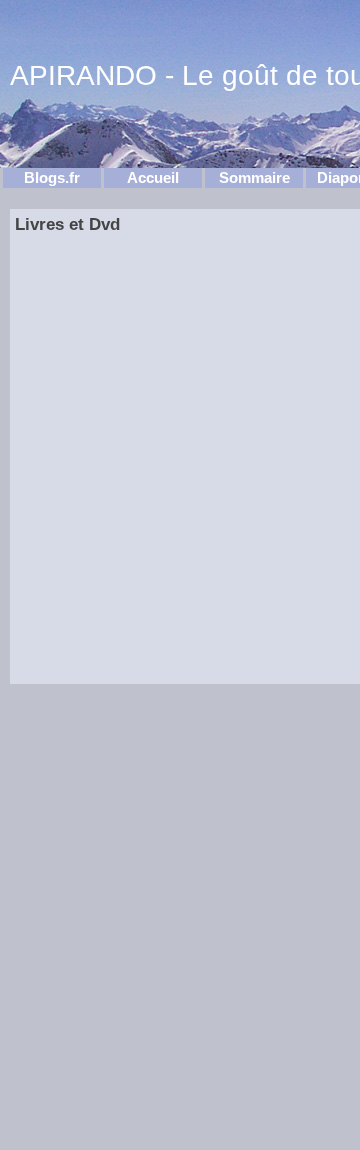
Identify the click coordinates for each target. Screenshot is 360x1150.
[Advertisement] (106, 482)
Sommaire (254, 178)
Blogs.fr (52, 178)
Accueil (153, 178)
